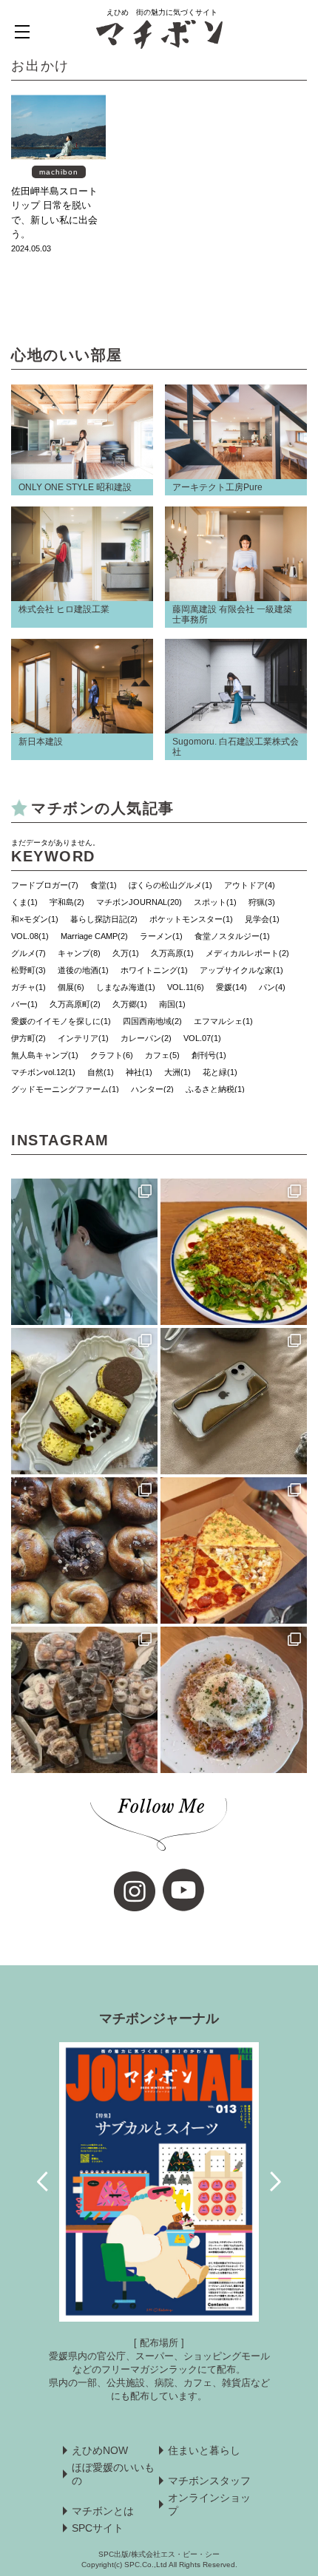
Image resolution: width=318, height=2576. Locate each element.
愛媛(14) (231, 987)
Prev (43, 2182)
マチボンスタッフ (209, 2481)
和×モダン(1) (35, 919)
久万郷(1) (130, 1004)
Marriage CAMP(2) (94, 936)
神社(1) (139, 1072)
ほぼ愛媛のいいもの (113, 2474)
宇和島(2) (67, 902)
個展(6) (71, 987)
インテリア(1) (83, 1038)
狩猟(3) (262, 902)
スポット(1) (215, 902)
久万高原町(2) (75, 1004)
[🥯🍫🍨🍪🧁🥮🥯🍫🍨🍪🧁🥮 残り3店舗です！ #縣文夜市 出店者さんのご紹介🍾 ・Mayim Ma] (84, 1401)
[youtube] (183, 1890)
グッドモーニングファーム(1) (65, 1089)
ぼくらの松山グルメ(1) (170, 885)
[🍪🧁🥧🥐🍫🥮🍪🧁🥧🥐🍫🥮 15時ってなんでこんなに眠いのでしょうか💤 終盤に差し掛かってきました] (84, 1700)
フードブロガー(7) (45, 885)
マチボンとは (103, 2511)
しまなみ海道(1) (126, 987)
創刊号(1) (209, 1055)
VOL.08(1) (30, 936)
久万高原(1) (172, 953)
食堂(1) (104, 885)
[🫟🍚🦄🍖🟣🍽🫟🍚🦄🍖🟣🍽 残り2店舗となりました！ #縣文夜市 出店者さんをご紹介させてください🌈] (234, 1252)
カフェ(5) (162, 1055)
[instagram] (135, 1891)
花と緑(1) (220, 1072)
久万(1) (126, 953)
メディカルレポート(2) (247, 953)
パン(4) (272, 987)
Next (275, 2182)
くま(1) (24, 902)
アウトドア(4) (250, 885)
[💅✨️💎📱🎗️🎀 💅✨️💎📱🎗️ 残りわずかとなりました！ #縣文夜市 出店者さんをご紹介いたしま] (234, 1401)
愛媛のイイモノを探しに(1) (61, 1021)
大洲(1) (177, 1072)
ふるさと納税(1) (215, 1089)
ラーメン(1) (161, 936)
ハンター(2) (152, 1089)
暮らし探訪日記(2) (104, 919)
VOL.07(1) (202, 1038)
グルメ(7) (28, 953)
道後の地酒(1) (83, 970)
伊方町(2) (28, 1038)
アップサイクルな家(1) (241, 970)
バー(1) (24, 1004)
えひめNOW (100, 2450)
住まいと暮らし (204, 2450)
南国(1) (172, 1004)
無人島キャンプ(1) (45, 1055)
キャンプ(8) (79, 953)
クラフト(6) (112, 1055)
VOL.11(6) (186, 987)
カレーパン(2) (146, 1038)
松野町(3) (28, 970)
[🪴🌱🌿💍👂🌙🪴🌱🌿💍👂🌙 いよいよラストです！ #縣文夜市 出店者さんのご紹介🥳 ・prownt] (84, 1252)
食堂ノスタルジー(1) (232, 936)
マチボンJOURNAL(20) (139, 902)
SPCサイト (98, 2528)
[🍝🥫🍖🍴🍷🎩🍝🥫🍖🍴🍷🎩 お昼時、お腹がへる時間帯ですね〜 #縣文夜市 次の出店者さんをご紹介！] (234, 1700)
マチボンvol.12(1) (43, 1072)
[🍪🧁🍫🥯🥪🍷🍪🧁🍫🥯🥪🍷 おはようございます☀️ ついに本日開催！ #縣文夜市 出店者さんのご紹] (84, 1550)
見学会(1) (262, 919)
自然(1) (101, 1072)
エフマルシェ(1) (223, 1021)
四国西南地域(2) (152, 1021)
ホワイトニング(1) (154, 970)
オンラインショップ (209, 2504)
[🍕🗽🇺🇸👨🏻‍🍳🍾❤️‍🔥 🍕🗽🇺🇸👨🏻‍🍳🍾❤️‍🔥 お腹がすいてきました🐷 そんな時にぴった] (234, 1550)
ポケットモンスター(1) (191, 919)
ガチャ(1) (28, 987)
